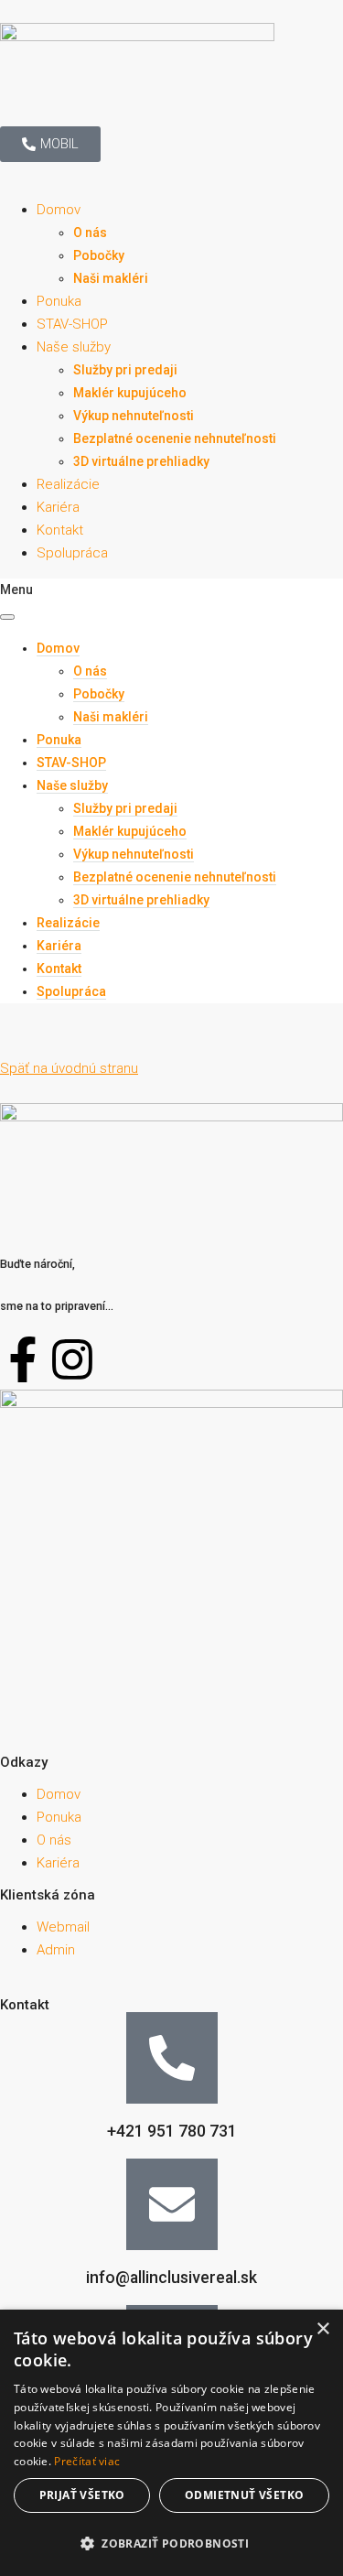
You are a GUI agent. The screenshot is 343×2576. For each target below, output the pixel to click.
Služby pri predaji (125, 370)
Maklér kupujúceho (130, 393)
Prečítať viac (87, 2461)
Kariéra (58, 507)
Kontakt (60, 530)
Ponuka (59, 301)
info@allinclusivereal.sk (171, 2278)
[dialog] (171, 2443)
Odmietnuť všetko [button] (244, 2495)
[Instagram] (72, 1359)
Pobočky (99, 255)
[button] (171, 2544)
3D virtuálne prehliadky (141, 461)
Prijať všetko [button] (82, 2495)
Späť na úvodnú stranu (69, 1068)
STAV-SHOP (72, 324)
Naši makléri (111, 278)
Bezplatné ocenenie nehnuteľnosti (175, 438)
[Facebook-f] (23, 1359)
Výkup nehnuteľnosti (134, 416)
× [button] (322, 2329)
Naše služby (74, 347)
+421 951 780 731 (172, 2131)
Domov (59, 210)
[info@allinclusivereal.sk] (172, 2204)
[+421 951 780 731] (172, 2058)
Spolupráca (72, 553)
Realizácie (68, 484)
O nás (90, 233)
